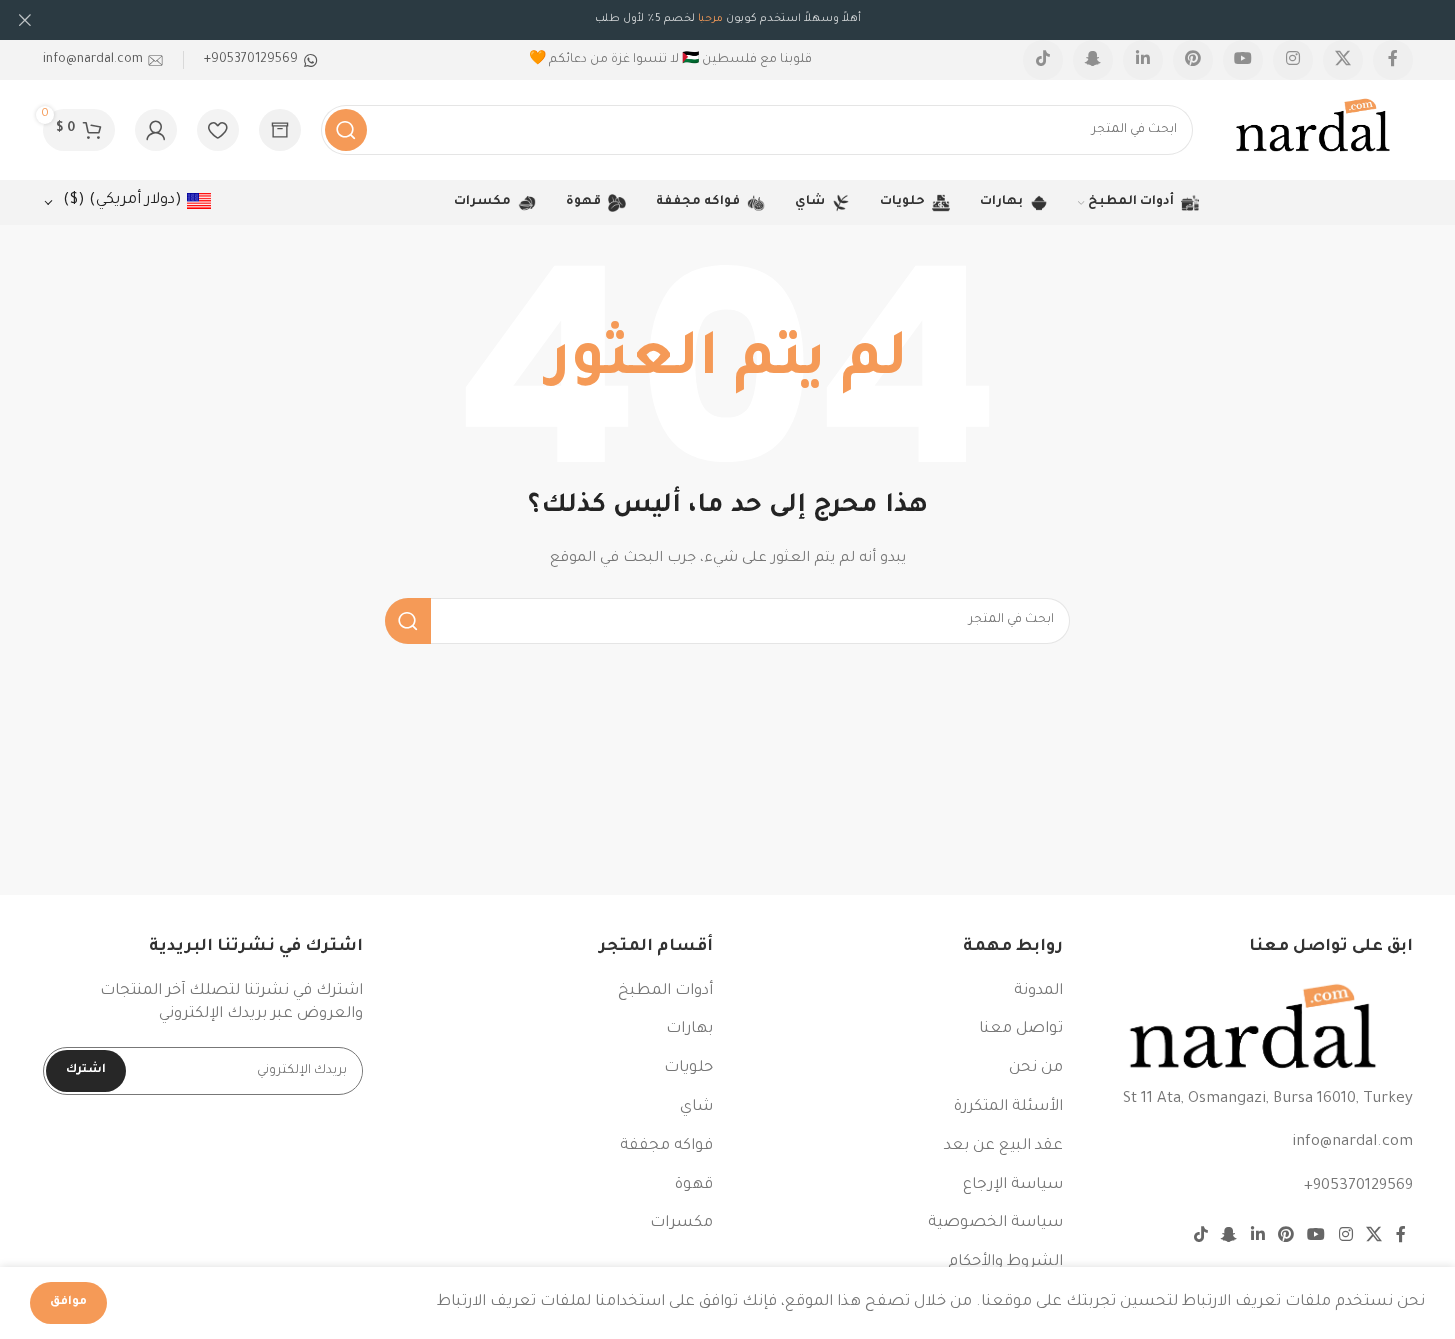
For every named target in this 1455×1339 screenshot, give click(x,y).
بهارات (689, 1029)
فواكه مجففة (666, 1146)
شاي (696, 1107)
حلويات (688, 1068)
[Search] (346, 130)
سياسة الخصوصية (995, 1223)
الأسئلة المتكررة (1008, 1107)
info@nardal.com (1352, 1142)
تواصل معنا (1021, 1029)
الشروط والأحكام (1005, 1262)
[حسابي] (156, 130)
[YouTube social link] (1243, 60)
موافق (68, 1302)
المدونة (1038, 991)
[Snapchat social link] (1093, 60)
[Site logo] (1313, 131)
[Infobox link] (261, 60)
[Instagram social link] (1293, 60)
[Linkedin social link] (1143, 60)
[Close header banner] (25, 20)
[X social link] (1343, 60)
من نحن (1036, 1068)
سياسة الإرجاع (1013, 1185)
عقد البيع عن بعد (1003, 1146)
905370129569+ (1358, 1186)
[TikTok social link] (1043, 60)
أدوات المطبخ (665, 991)
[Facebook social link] (1393, 60)
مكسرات (681, 1223)
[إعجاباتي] (218, 130)
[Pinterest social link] (1193, 60)
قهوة (694, 1185)
